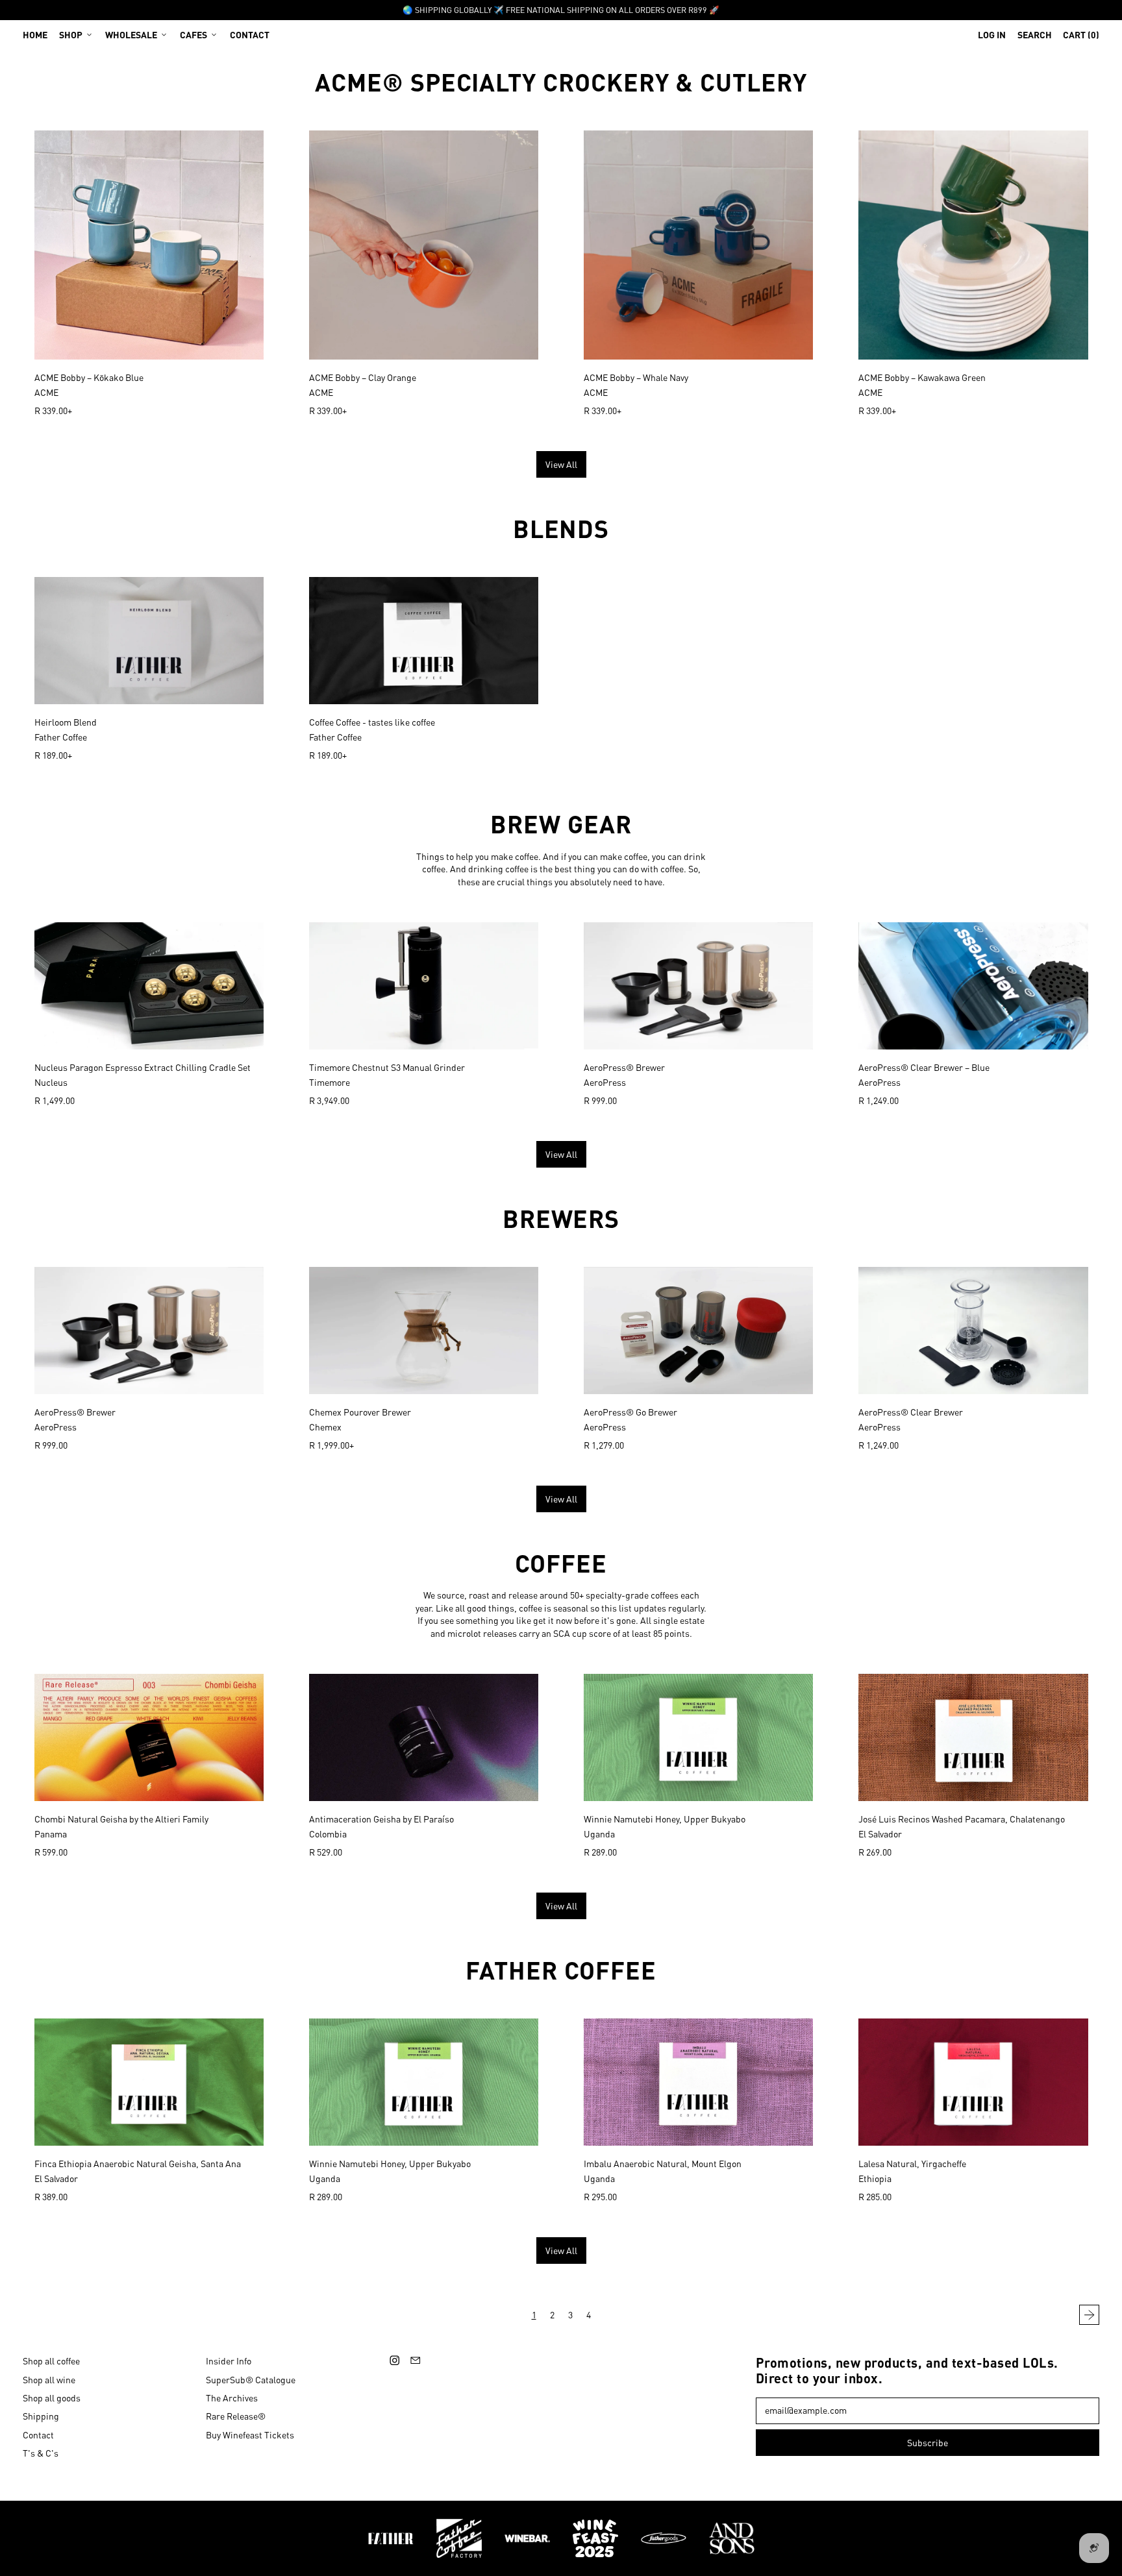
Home (35, 34)
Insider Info (229, 2361)
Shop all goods (52, 2398)
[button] (1035, 34)
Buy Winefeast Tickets (250, 2435)
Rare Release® (236, 2416)
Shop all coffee (51, 2361)
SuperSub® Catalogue (251, 2379)
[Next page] (1090, 2315)
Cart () (1081, 37)
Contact (250, 34)
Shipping (41, 2416)
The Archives (232, 2398)
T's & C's (41, 2453)
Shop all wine (49, 2379)
